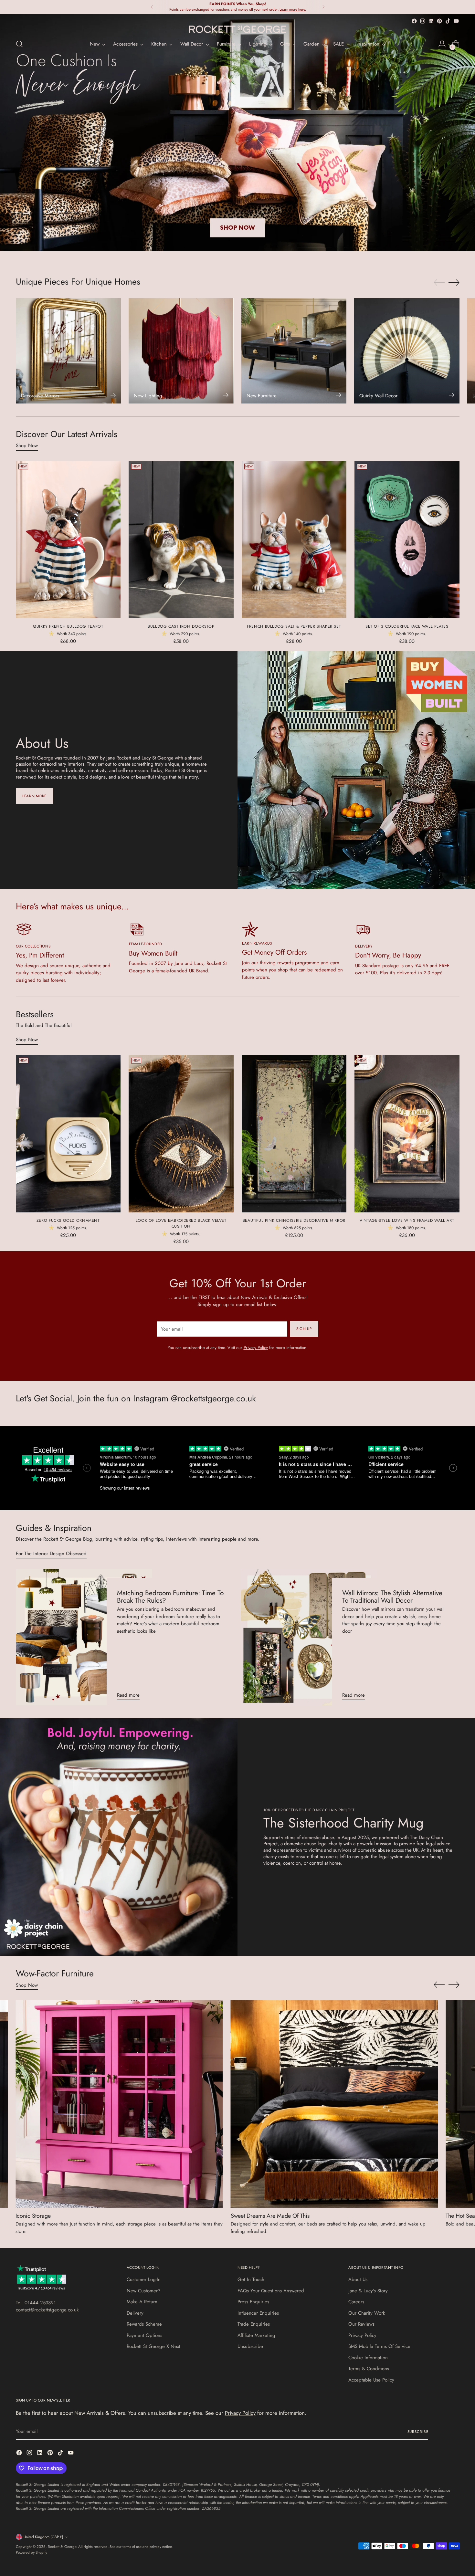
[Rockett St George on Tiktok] (448, 21)
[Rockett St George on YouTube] (456, 21)
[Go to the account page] (442, 44)
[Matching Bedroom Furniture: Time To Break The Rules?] (84, 1637)
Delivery (135, 2313)
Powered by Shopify (32, 2552)
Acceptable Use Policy (371, 2380)
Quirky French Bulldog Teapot (68, 626)
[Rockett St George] (238, 29)
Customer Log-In (144, 2279)
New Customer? (143, 2291)
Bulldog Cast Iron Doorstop (181, 626)
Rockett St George (62, 2547)
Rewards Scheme (144, 2324)
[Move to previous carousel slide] (439, 283)
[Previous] (152, 7)
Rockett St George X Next (153, 2346)
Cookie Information (368, 2358)
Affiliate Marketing (256, 2335)
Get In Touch (251, 2279)
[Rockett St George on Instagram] (423, 21)
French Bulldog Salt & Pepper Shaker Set (294, 626)
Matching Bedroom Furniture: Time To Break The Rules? (170, 1597)
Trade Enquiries (254, 2324)
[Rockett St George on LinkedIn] (431, 21)
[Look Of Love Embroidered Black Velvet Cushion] (181, 1134)
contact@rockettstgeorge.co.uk (47, 2310)
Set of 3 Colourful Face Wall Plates (407, 626)
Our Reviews (361, 2324)
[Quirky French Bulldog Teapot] (68, 540)
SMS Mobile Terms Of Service (379, 2346)
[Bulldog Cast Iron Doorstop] (181, 540)
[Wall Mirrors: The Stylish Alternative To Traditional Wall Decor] (309, 1637)
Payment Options (144, 2335)
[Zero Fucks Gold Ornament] (68, 1134)
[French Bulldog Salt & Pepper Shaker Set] (294, 540)
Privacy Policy (256, 1348)
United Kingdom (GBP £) (43, 2537)
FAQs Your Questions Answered (271, 2291)
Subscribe (418, 2432)
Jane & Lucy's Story (368, 2291)
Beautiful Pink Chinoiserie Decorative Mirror (294, 1220)
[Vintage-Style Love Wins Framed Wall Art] (407, 1134)
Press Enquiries (253, 2302)
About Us (358, 2279)
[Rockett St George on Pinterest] (439, 21)
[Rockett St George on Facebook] (414, 21)
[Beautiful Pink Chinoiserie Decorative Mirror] (294, 1134)
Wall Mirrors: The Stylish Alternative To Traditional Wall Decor (392, 1597)
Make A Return (142, 2302)
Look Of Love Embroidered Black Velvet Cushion (181, 1223)
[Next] (323, 7)
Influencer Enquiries (258, 2313)
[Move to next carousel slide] (454, 282)
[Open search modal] (19, 44)
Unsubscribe (250, 2346)
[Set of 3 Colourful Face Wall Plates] (407, 540)
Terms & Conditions (369, 2369)
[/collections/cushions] (238, 132)
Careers (356, 2302)
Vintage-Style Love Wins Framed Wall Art (407, 1220)
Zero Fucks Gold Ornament (68, 1220)
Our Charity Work (367, 2313)
